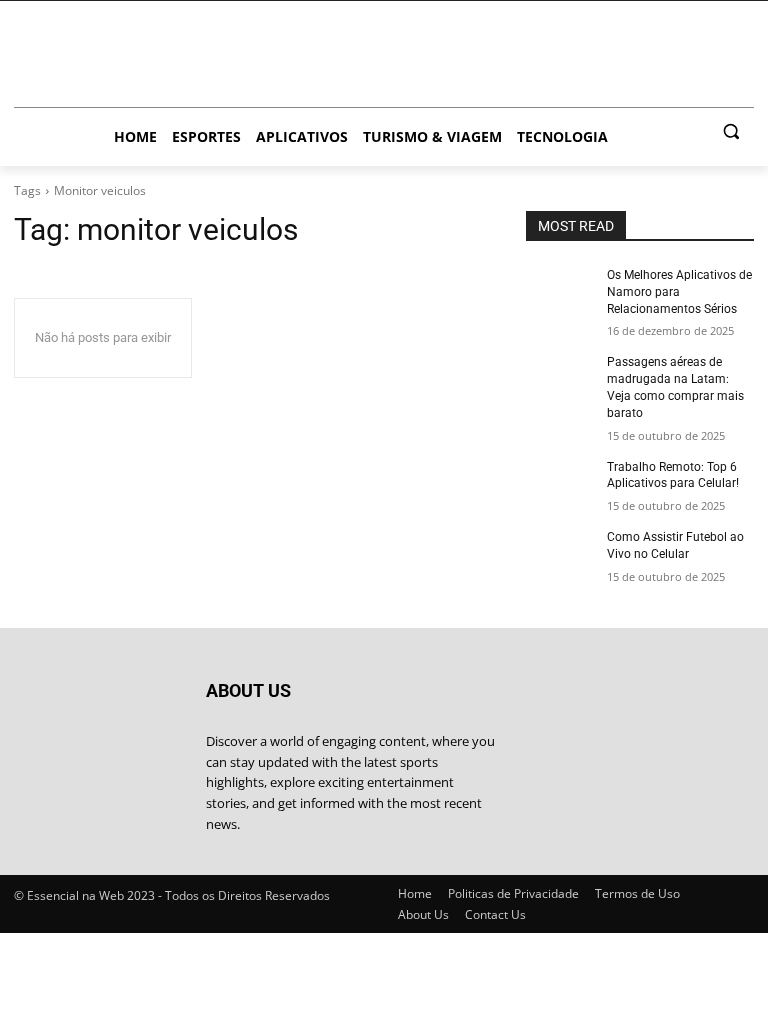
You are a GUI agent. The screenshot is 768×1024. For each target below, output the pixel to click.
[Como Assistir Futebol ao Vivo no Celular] (560, 553)
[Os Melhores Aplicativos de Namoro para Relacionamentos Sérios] (560, 291)
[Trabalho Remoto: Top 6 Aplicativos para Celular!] (560, 483)
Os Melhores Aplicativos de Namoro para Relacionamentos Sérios (679, 292)
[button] (730, 131)
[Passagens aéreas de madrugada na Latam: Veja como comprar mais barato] (560, 378)
